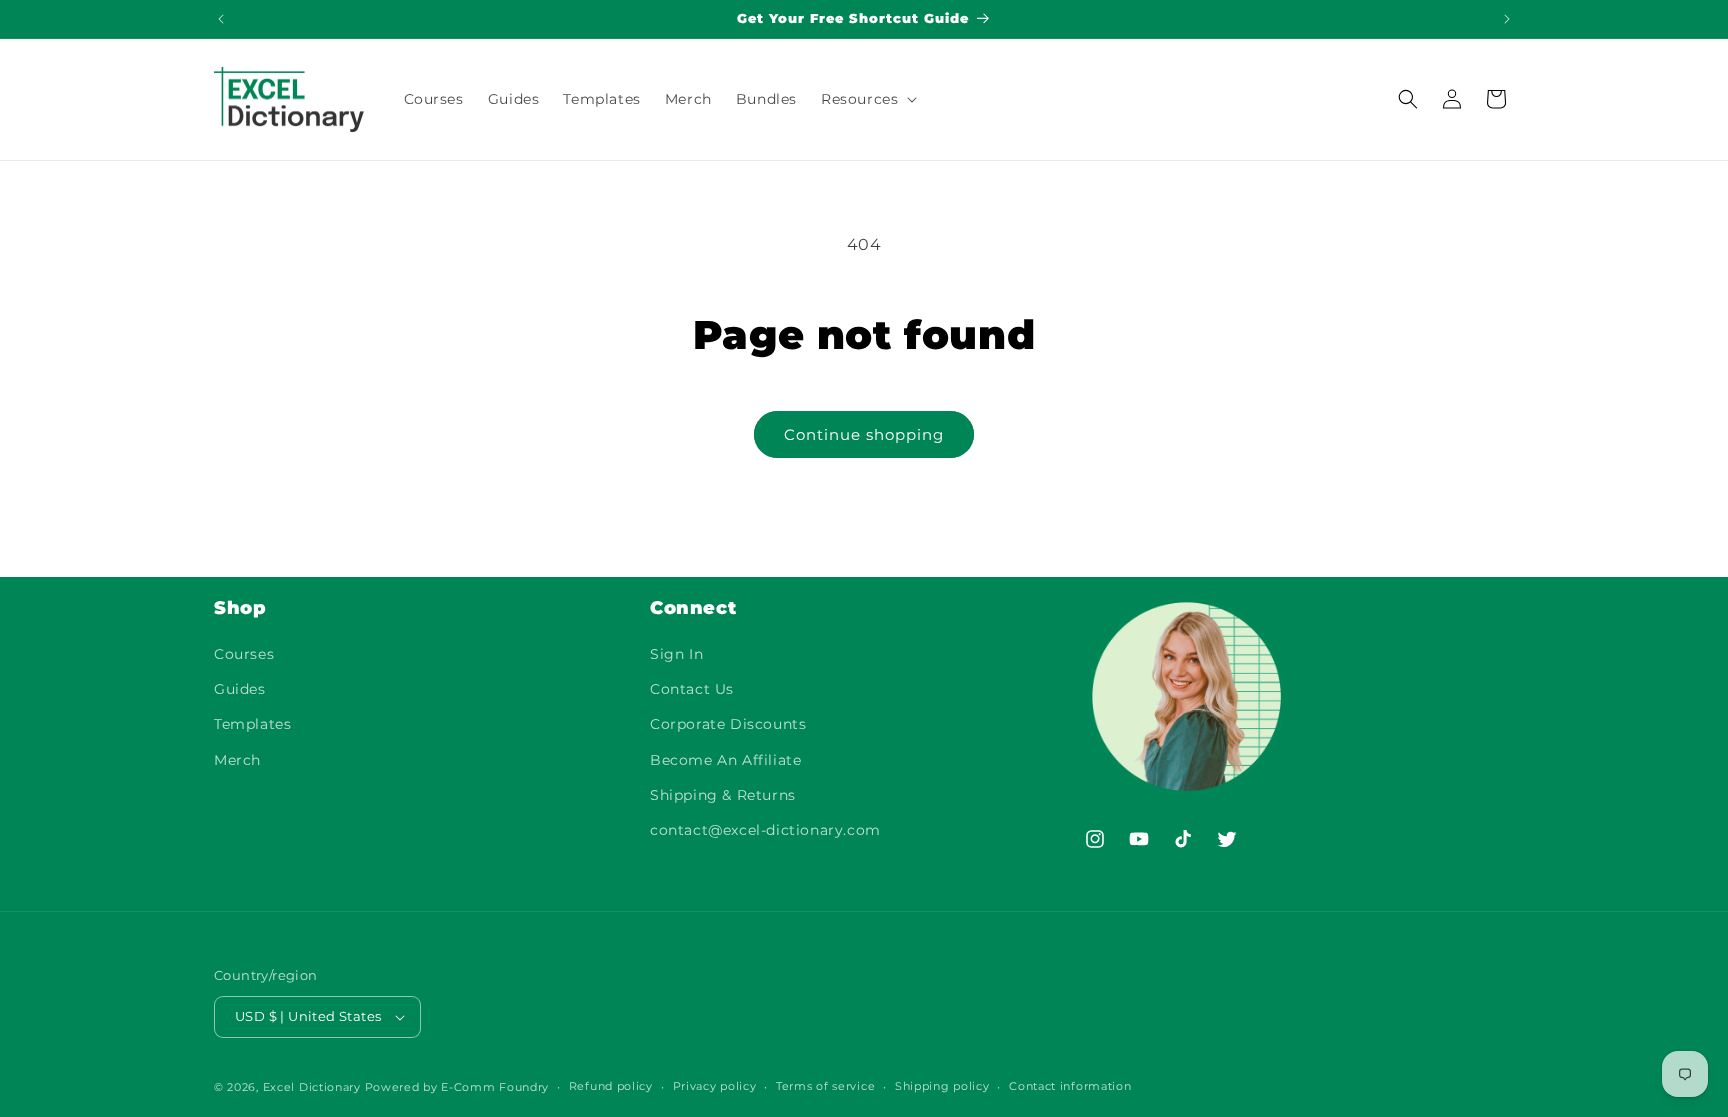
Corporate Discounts (728, 725)
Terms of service (825, 1086)
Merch (237, 760)
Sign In (676, 655)
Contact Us (692, 690)
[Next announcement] (1507, 19)
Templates (252, 725)
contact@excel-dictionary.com (765, 831)
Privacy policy (715, 1086)
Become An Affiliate (725, 760)
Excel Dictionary (312, 1087)
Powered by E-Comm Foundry (457, 1087)
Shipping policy (942, 1086)
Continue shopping (864, 434)
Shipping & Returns (723, 795)
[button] (867, 99)
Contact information (1070, 1086)
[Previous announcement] (221, 19)
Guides (240, 690)
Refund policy (611, 1086)
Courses (244, 655)
